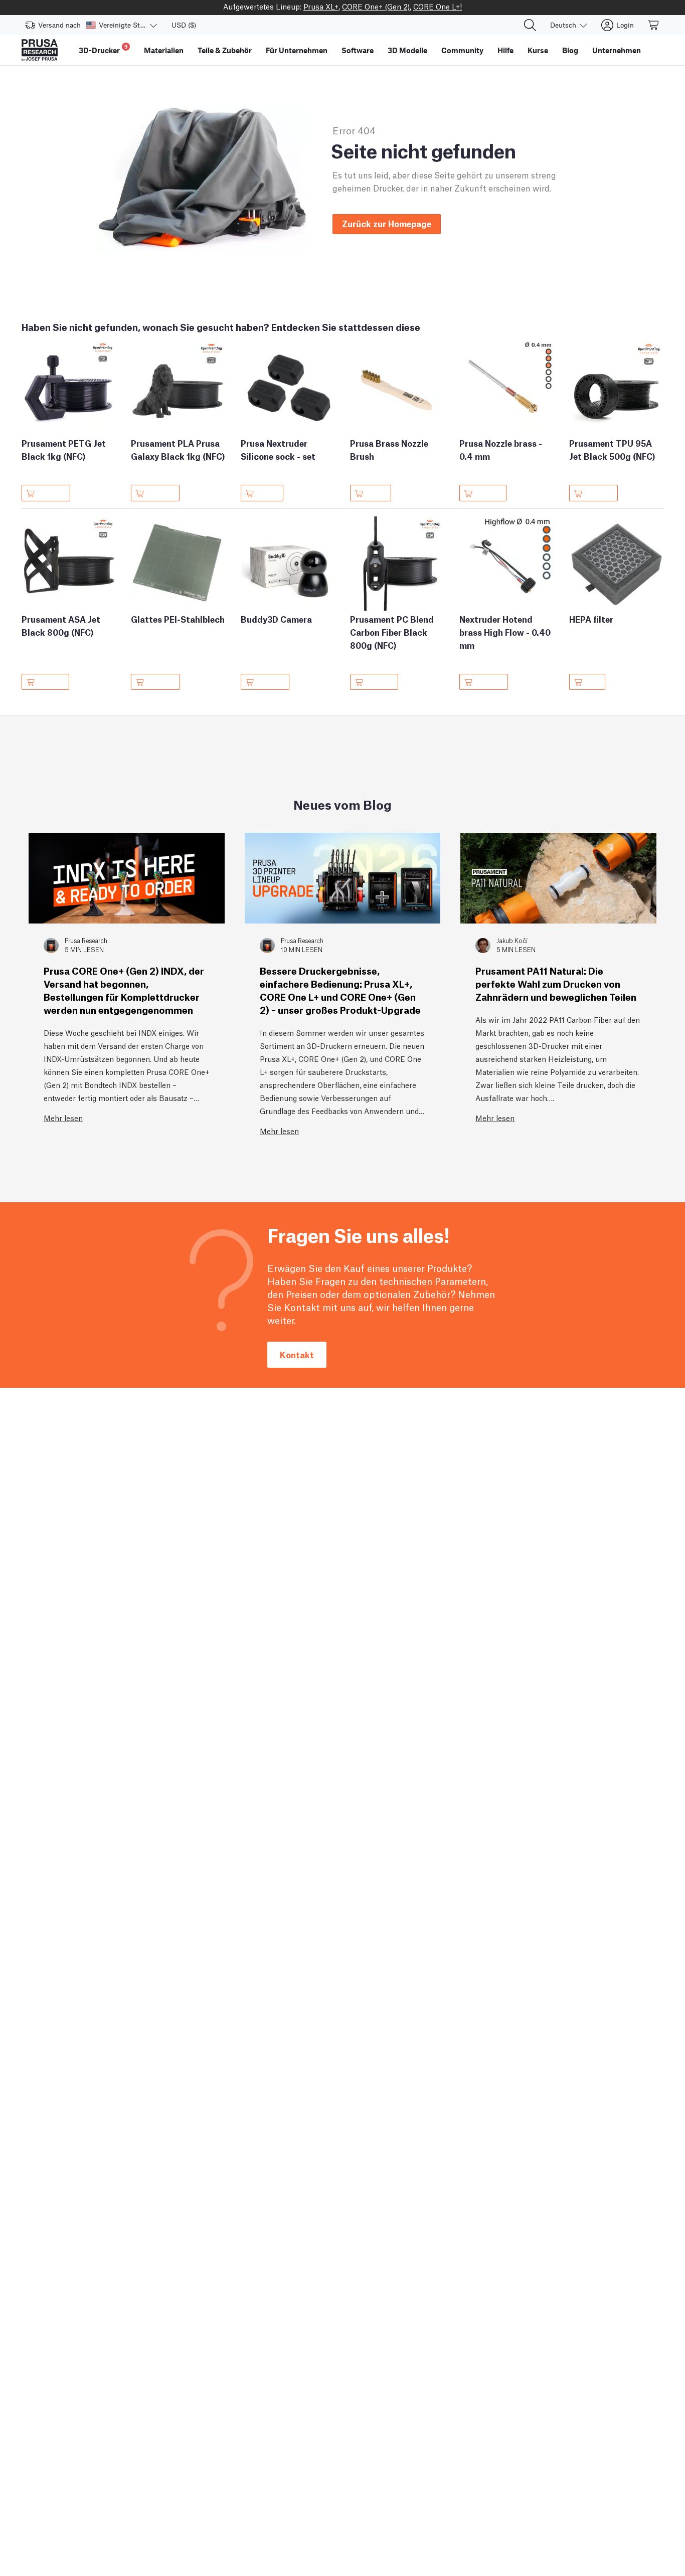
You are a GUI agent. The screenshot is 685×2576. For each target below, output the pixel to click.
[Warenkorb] (654, 25)
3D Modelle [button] (407, 50)
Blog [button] (570, 50)
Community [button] (462, 50)
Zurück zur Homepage (387, 223)
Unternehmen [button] (617, 50)
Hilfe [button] (505, 50)
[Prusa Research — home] (40, 50)
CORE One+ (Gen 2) (376, 6)
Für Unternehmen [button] (297, 50)
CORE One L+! (438, 6)
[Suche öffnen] (530, 25)
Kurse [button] (538, 50)
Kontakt (297, 1354)
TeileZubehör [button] (225, 50)
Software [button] (358, 50)
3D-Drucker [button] (103, 49)
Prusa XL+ (321, 6)
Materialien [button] (164, 50)
